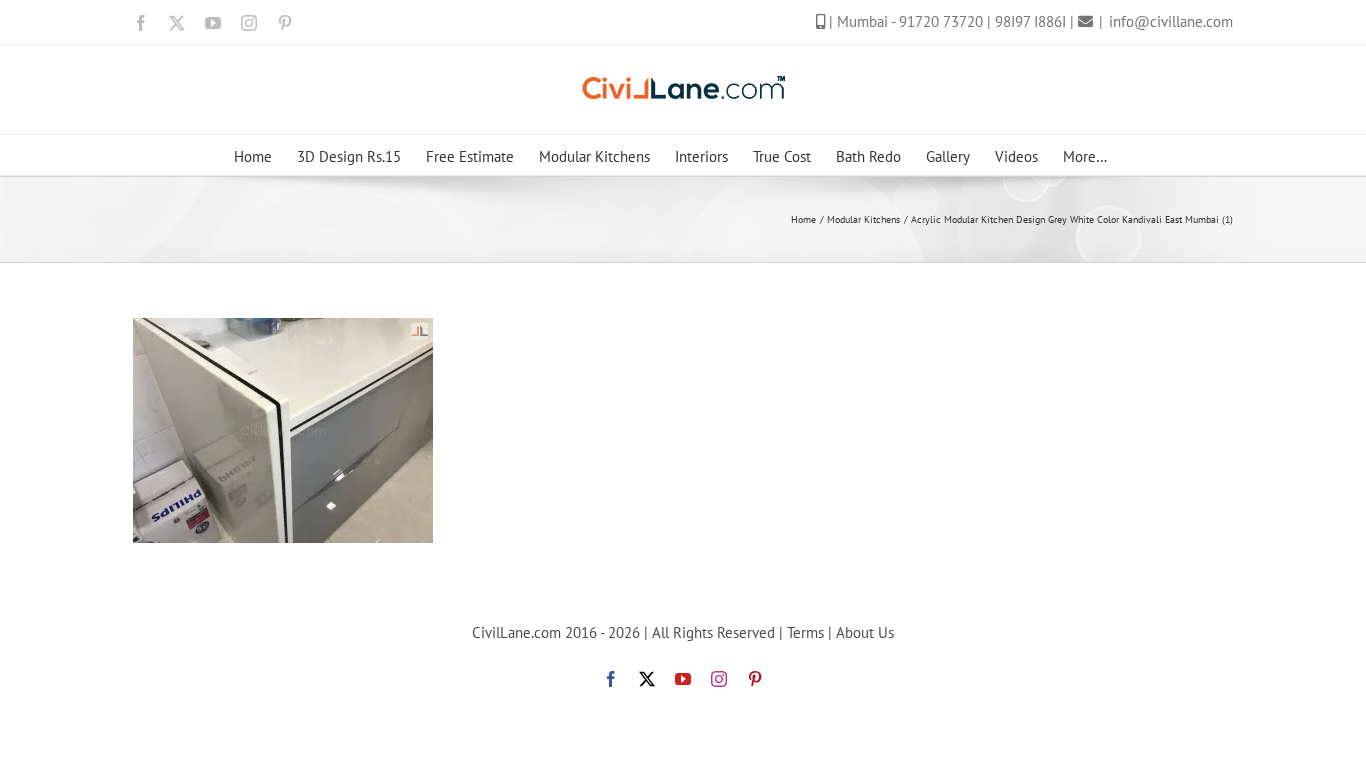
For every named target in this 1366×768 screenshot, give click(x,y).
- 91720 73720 (939, 21)
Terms (805, 632)
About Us (865, 632)
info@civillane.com (1171, 21)
